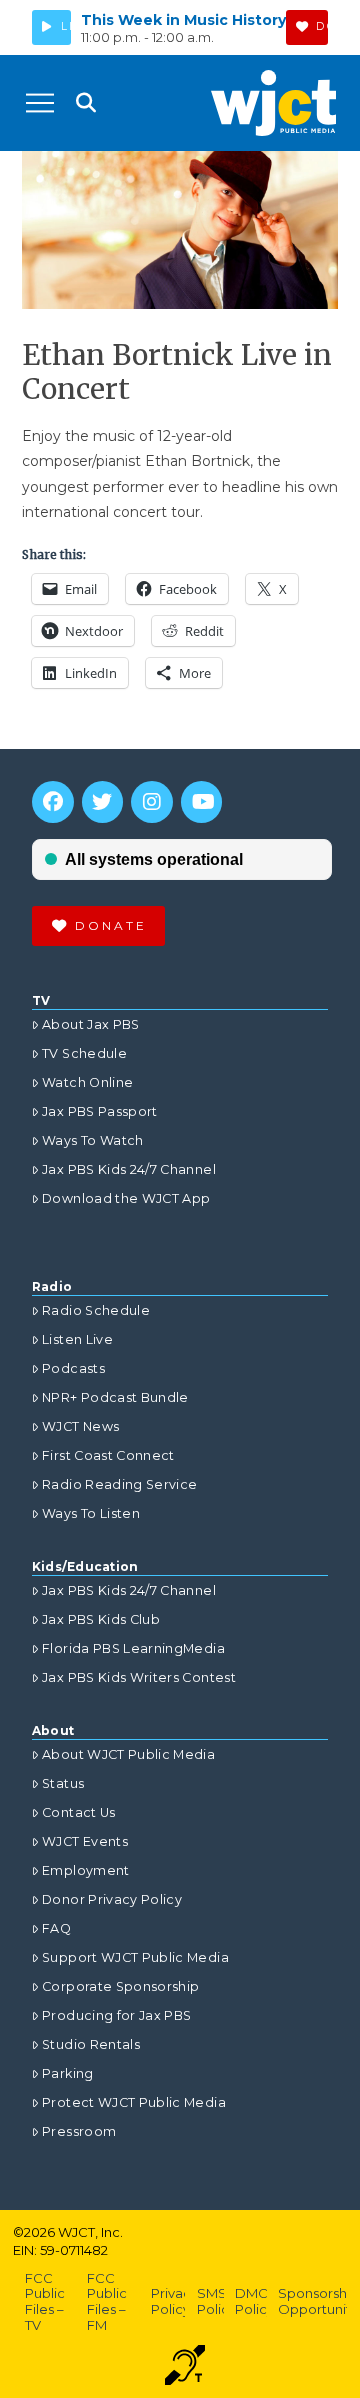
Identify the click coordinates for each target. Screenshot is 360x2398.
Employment (86, 1870)
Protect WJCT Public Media (134, 2102)
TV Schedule (84, 1053)
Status (63, 1783)
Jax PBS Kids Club (101, 1619)
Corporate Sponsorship (120, 1986)
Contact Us (79, 1812)
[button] (40, 103)
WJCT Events (85, 1841)
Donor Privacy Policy (112, 1899)
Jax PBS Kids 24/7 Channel (129, 1169)
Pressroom (79, 2131)
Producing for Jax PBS (116, 2015)
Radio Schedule (96, 1310)
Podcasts (73, 1368)
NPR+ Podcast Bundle (115, 1397)
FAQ (56, 1928)
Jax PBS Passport (100, 1111)
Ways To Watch (93, 1140)
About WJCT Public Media (128, 1754)
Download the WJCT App (126, 1198)
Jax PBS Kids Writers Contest (139, 1677)
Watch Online (87, 1082)
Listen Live (77, 1339)
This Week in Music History (183, 20)
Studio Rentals (91, 2044)
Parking (67, 2073)
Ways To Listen (91, 1513)
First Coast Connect (108, 1455)
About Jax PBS (91, 1024)
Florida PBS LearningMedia (133, 1648)
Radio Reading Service (119, 1484)
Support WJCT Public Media (135, 1957)
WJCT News (80, 1426)
